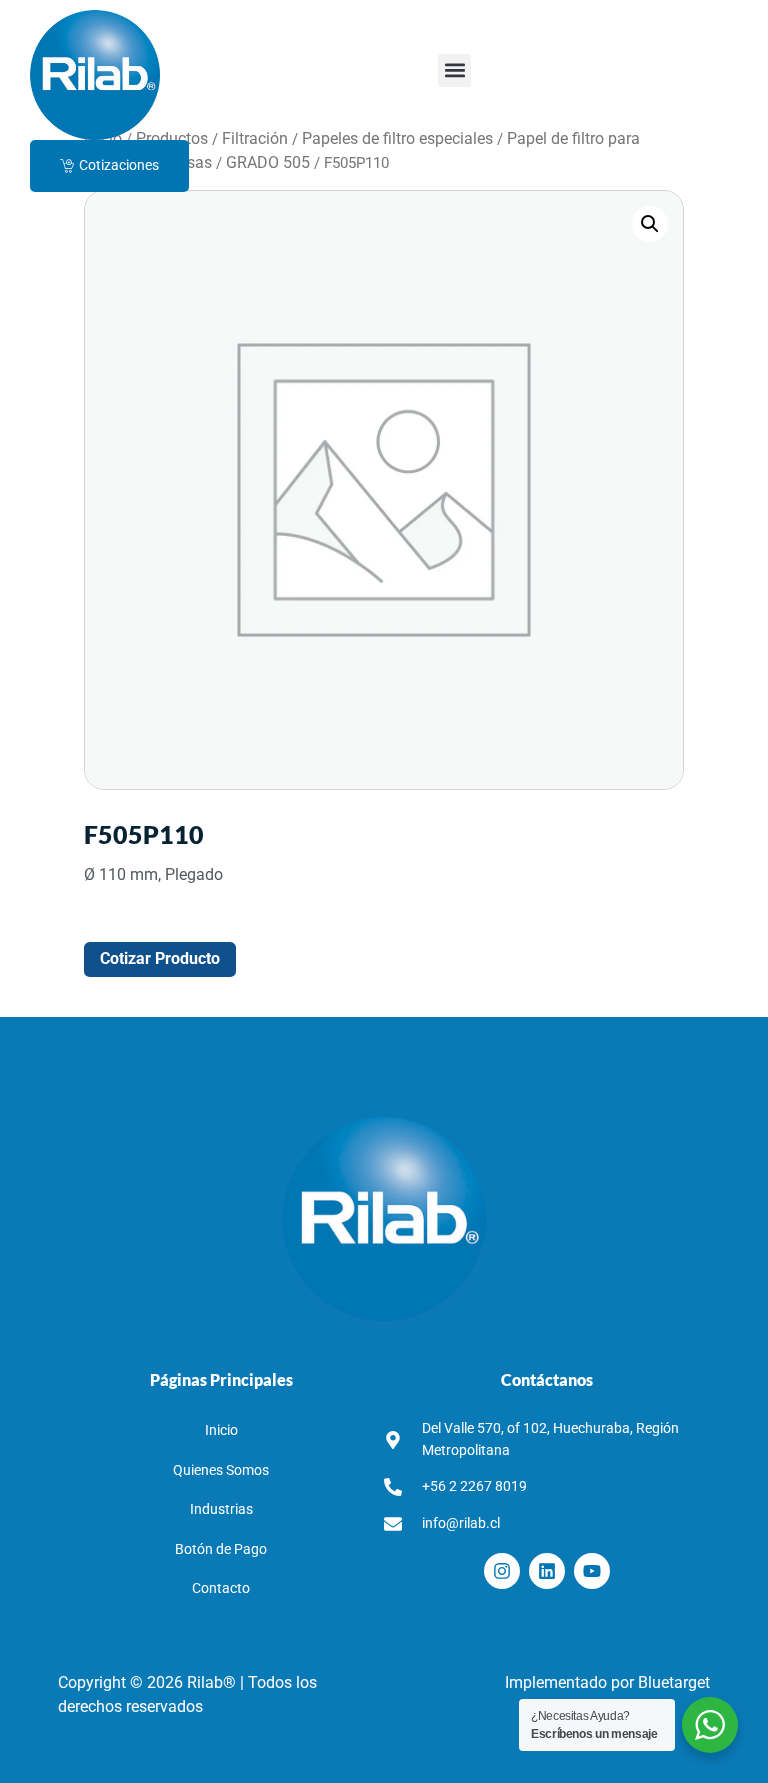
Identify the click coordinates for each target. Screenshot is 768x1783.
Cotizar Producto (160, 958)
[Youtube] (592, 1571)
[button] (454, 70)
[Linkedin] (547, 1571)
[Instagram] (502, 1571)
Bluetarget (674, 1682)
